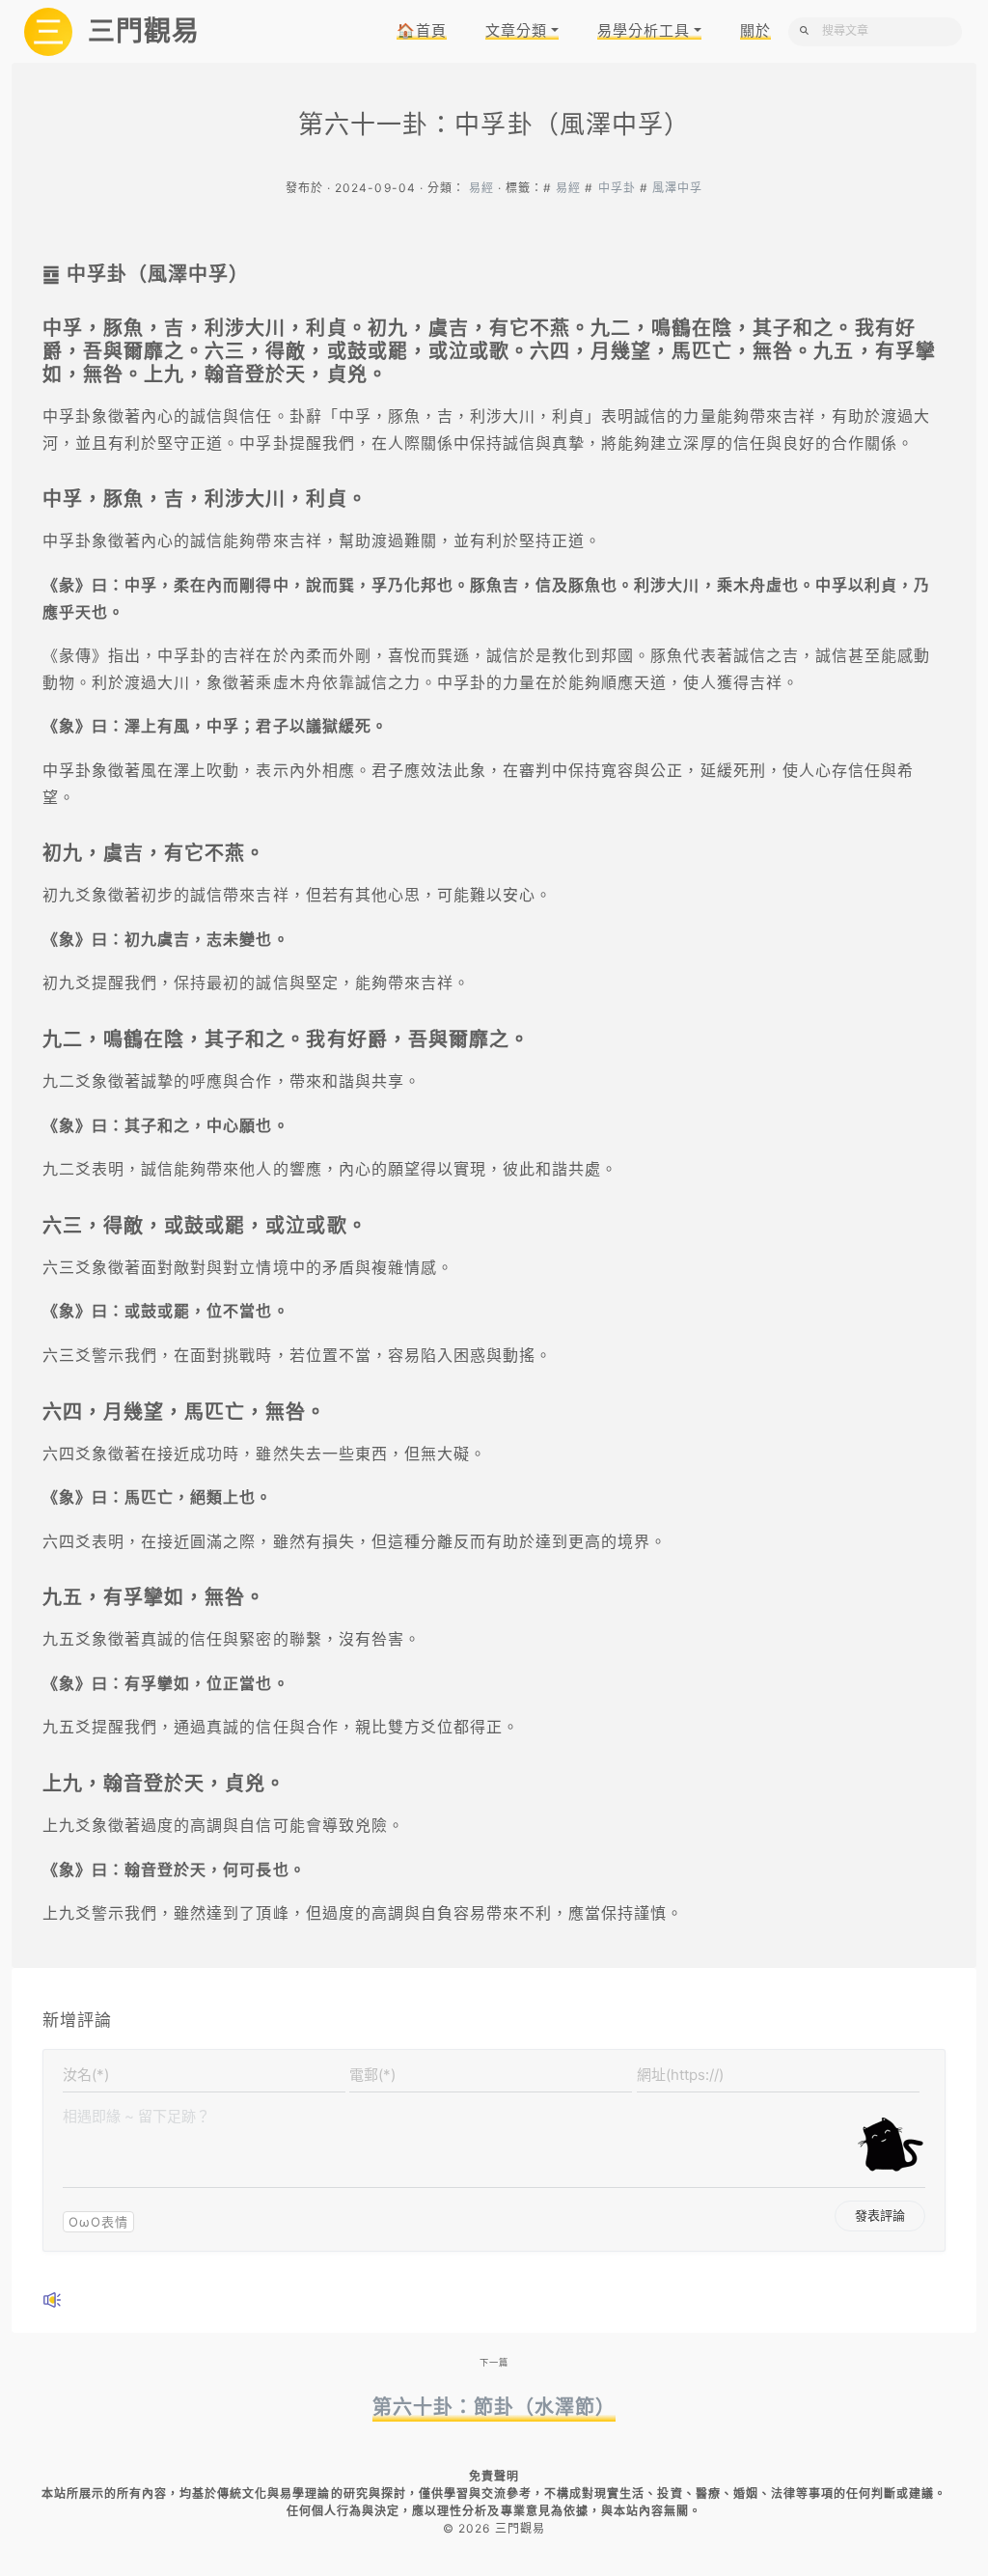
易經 (481, 188)
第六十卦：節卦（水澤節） (494, 2407)
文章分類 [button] (516, 30)
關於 (755, 30)
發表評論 (880, 2215)
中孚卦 (617, 188)
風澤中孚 (677, 188)
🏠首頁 (422, 30)
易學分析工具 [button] (644, 30)
